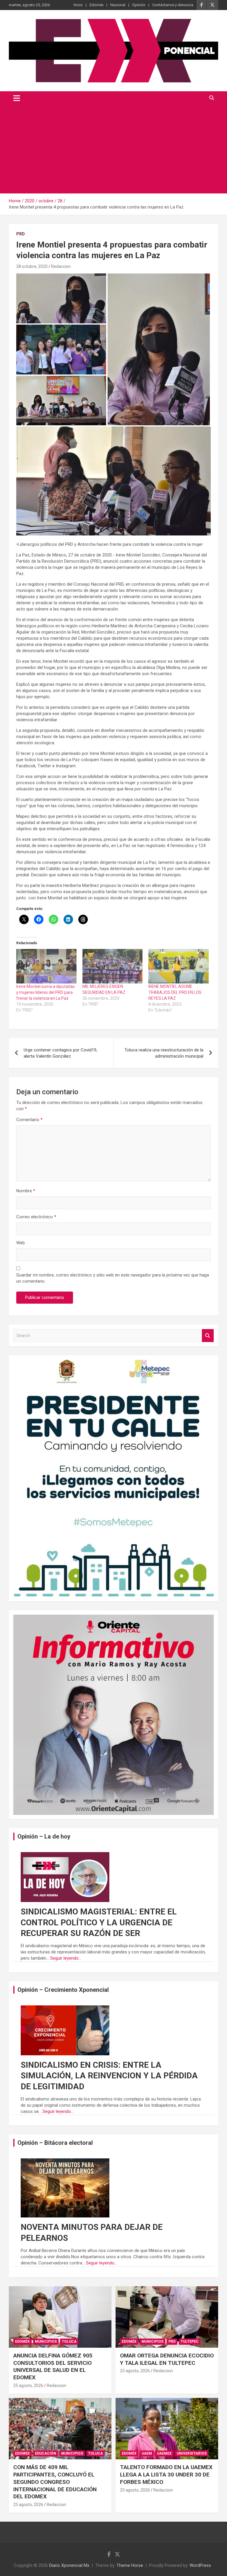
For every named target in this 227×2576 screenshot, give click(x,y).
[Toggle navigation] (17, 98)
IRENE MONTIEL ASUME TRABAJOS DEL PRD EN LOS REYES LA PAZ (175, 992)
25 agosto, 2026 (28, 2386)
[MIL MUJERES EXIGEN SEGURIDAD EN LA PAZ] (113, 966)
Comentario (29, 1120)
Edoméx (97, 5)
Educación (46, 2453)
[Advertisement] (113, 149)
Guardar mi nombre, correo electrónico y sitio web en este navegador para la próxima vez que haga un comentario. (113, 1278)
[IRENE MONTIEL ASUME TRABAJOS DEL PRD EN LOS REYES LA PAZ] (179, 966)
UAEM (147, 2453)
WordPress (200, 2565)
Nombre (26, 1191)
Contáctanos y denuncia (173, 5)
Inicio (78, 5)
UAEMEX (164, 2453)
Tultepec (190, 2341)
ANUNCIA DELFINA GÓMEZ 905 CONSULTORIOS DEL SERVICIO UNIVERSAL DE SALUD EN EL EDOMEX (53, 2366)
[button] (61, 298)
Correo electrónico (36, 1217)
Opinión (139, 5)
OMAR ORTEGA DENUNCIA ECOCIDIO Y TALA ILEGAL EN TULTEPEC (167, 2359)
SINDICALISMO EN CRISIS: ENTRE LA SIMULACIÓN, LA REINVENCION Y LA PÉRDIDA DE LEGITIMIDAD (109, 2076)
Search (208, 1336)
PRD (21, 234)
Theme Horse (130, 2565)
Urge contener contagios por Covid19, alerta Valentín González (60, 1053)
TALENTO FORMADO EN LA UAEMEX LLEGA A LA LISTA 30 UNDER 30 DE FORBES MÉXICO (166, 2474)
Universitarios (192, 2453)
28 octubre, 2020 (32, 266)
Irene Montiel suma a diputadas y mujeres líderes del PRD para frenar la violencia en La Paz (46, 992)
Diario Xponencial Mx (69, 2565)
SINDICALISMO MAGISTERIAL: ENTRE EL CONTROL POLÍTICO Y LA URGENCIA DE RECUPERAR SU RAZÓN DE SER (99, 1922)
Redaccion (61, 266)
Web (21, 1243)
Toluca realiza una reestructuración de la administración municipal (164, 1053)
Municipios (46, 2341)
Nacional (118, 5)
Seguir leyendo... (66, 1958)
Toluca (69, 2341)
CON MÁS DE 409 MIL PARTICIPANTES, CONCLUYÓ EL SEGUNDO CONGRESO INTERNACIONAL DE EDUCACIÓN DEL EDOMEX (55, 2482)
